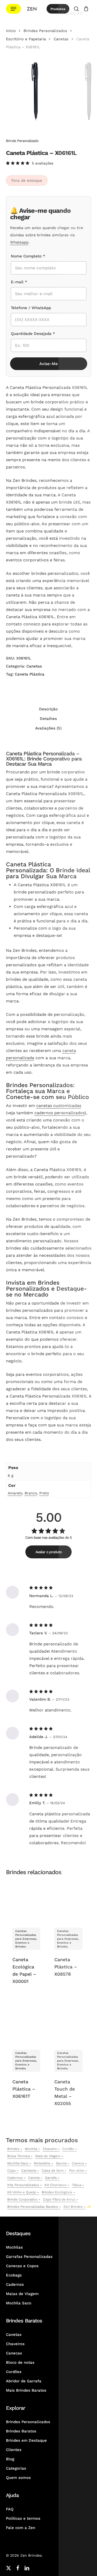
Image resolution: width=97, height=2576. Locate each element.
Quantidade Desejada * (33, 334)
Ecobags (14, 2275)
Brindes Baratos (21, 2431)
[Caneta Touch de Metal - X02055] (68, 2023)
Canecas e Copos (22, 2266)
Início (11, 31)
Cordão (68, 2149)
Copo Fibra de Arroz (59, 2199)
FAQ (10, 2509)
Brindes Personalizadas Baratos (33, 2207)
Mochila (31, 2149)
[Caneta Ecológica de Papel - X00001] (26, 1901)
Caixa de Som (53, 2170)
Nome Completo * (28, 256)
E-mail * (19, 282)
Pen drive (77, 2170)
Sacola (61, 2163)
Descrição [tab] (48, 709)
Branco (31, 1493)
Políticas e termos (23, 2518)
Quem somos (18, 2478)
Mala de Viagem (48, 2156)
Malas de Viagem (22, 2294)
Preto (44, 1493)
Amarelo (15, 1493)
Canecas (14, 2353)
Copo (12, 2170)
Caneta (34, 2178)
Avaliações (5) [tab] (48, 728)
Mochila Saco (18, 2163)
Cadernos (15, 2178)
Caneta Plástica (30, 674)
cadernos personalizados (59, 1113)
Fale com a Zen (21, 2528)
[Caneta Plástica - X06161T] (26, 2023)
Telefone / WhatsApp (31, 308)
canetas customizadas (59, 1106)
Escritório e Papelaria (26, 39)
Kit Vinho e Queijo (22, 2192)
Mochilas (14, 2247)
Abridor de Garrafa (24, 2381)
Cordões (14, 2372)
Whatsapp (19, 242)
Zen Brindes (73, 2207)
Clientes (14, 2450)
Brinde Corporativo (22, 2199)
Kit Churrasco (55, 2185)
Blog (10, 2459)
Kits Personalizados (23, 2185)
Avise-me (48, 364)
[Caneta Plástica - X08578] (68, 1901)
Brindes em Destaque (26, 2440)
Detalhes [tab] (48, 719)
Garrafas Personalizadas (29, 2257)
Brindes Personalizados (45, 31)
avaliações (43, 163)
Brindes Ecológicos (57, 2192)
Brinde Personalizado (22, 141)
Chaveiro (50, 2149)
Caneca (78, 2163)
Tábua (77, 2185)
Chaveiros (15, 2344)
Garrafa (51, 2178)
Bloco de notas (20, 2362)
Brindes (13, 2149)
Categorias (16, 2468)
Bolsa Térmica (18, 2156)
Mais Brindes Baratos (26, 2390)
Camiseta (29, 2170)
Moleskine (42, 2163)
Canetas (61, 39)
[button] (13, 9)
